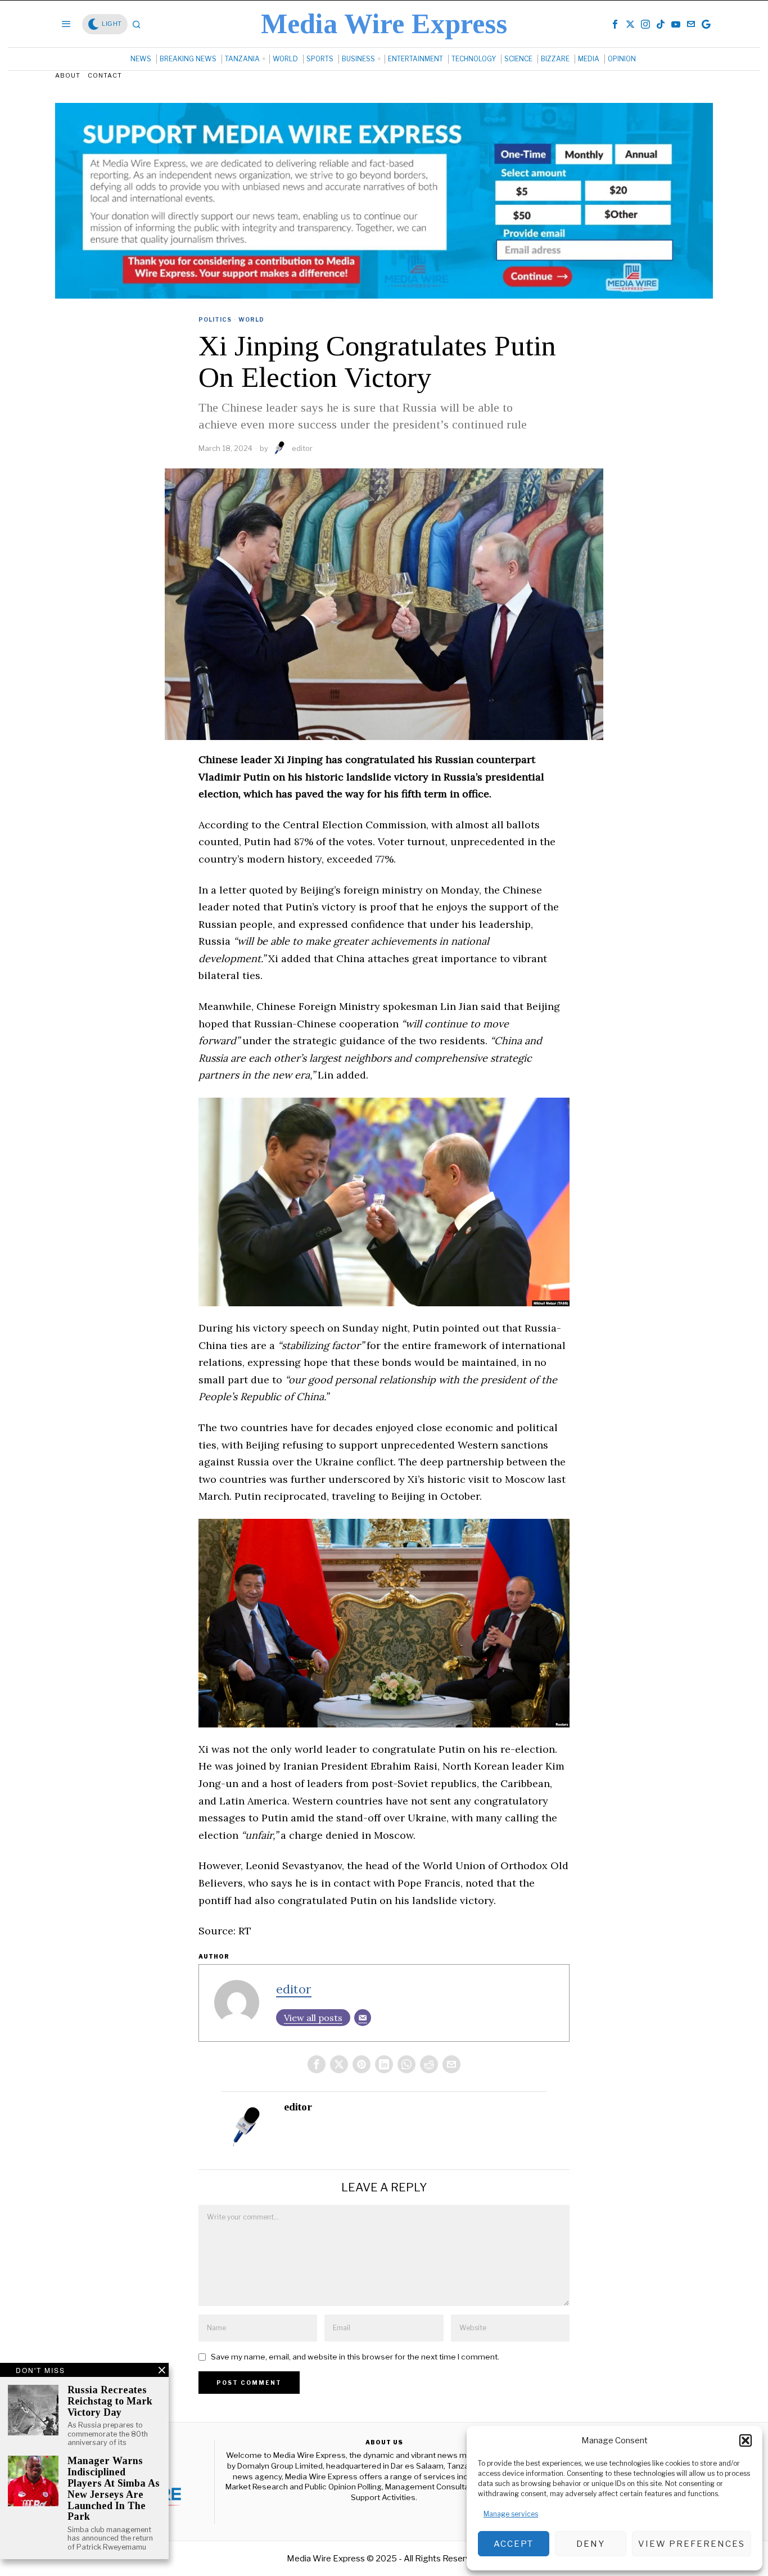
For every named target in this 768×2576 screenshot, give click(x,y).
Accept (514, 2544)
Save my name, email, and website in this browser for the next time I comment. (355, 2357)
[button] (746, 2440)
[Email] (363, 2018)
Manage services (511, 2514)
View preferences (692, 2544)
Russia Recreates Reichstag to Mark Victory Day (110, 2401)
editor (302, 448)
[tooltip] (615, 24)
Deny (591, 2544)
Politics (215, 319)
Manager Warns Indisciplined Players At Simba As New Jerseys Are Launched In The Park (114, 2489)
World (251, 319)
